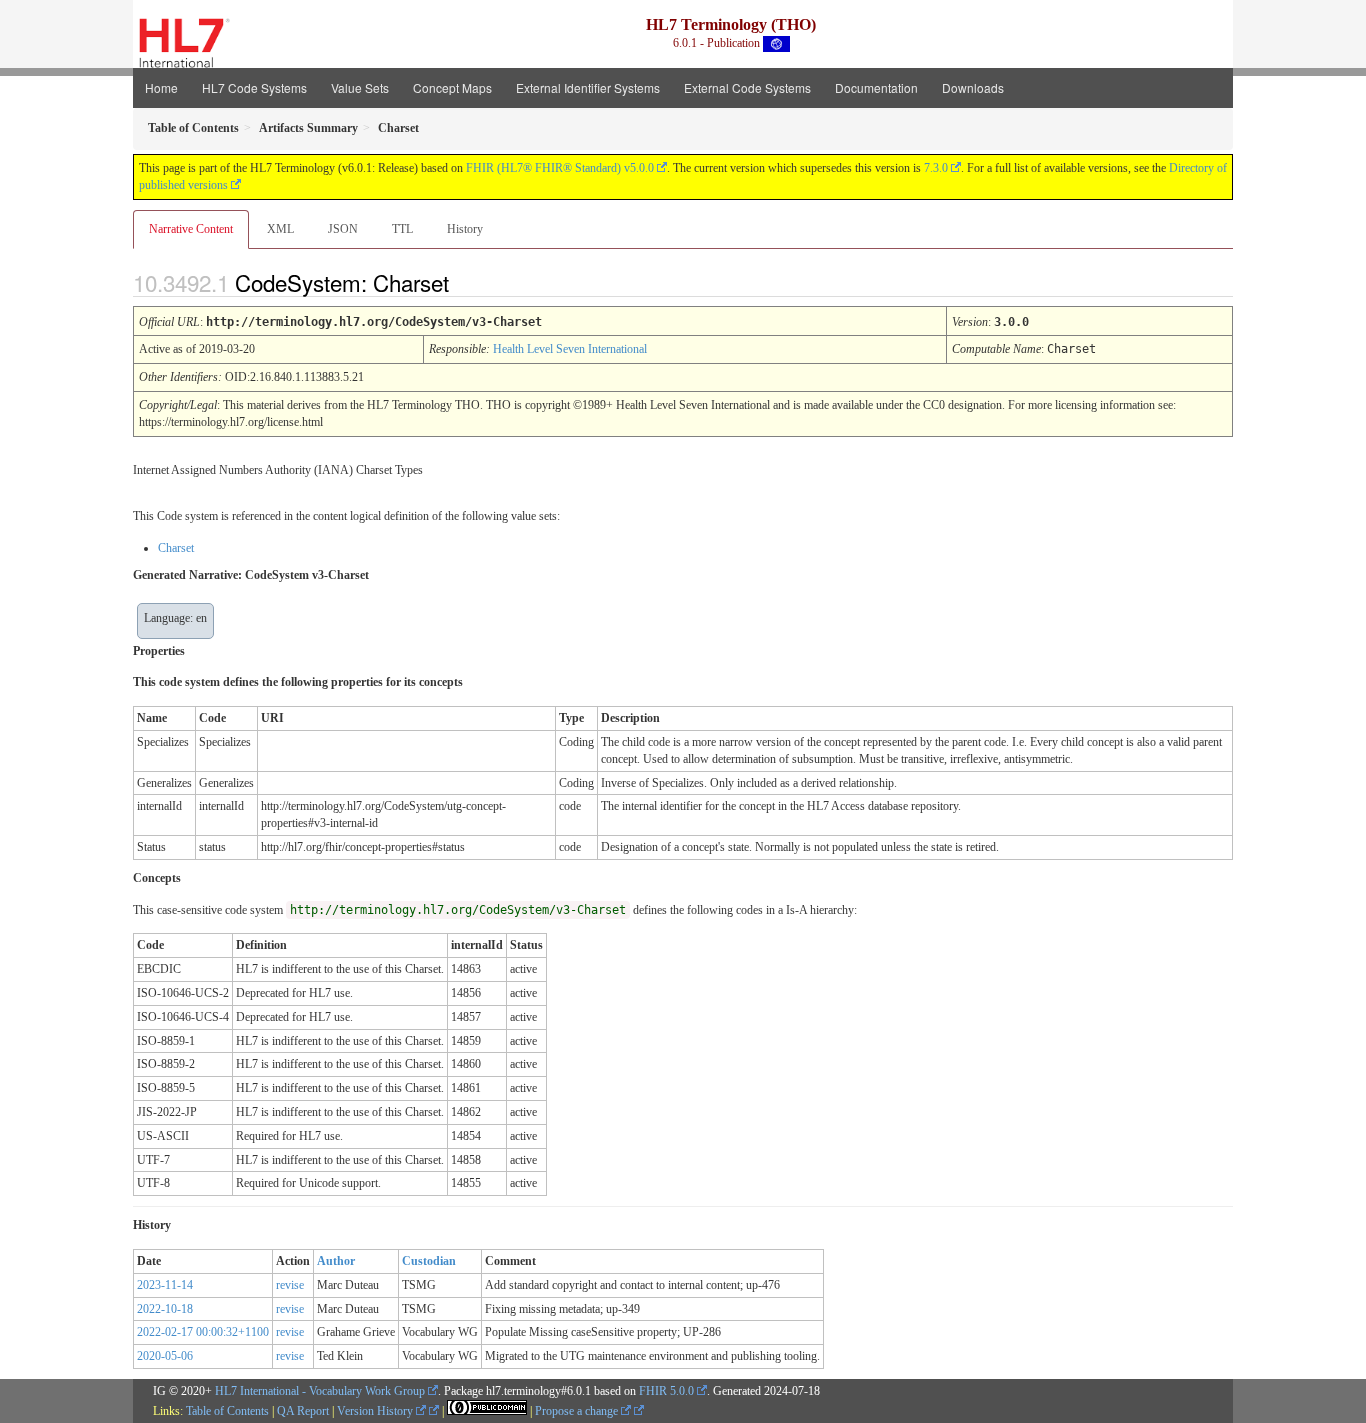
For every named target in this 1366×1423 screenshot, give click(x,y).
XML (280, 229)
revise (290, 1285)
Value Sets (360, 87)
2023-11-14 (165, 1285)
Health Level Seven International (570, 349)
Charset (176, 548)
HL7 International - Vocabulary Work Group (320, 1391)
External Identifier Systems (588, 87)
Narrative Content (191, 229)
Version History (376, 1411)
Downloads (973, 87)
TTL (402, 229)
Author (336, 1261)
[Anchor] (466, 282)
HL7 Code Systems (254, 87)
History (465, 229)
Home (161, 87)
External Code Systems (747, 87)
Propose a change (578, 1411)
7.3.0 (936, 168)
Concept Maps (452, 87)
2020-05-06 (165, 1356)
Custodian (429, 1261)
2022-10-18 (165, 1309)
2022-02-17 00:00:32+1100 (203, 1332)
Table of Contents (227, 1411)
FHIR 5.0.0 (666, 1391)
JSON (343, 229)
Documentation (876, 87)
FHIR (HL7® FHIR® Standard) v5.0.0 (560, 168)
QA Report (303, 1411)
